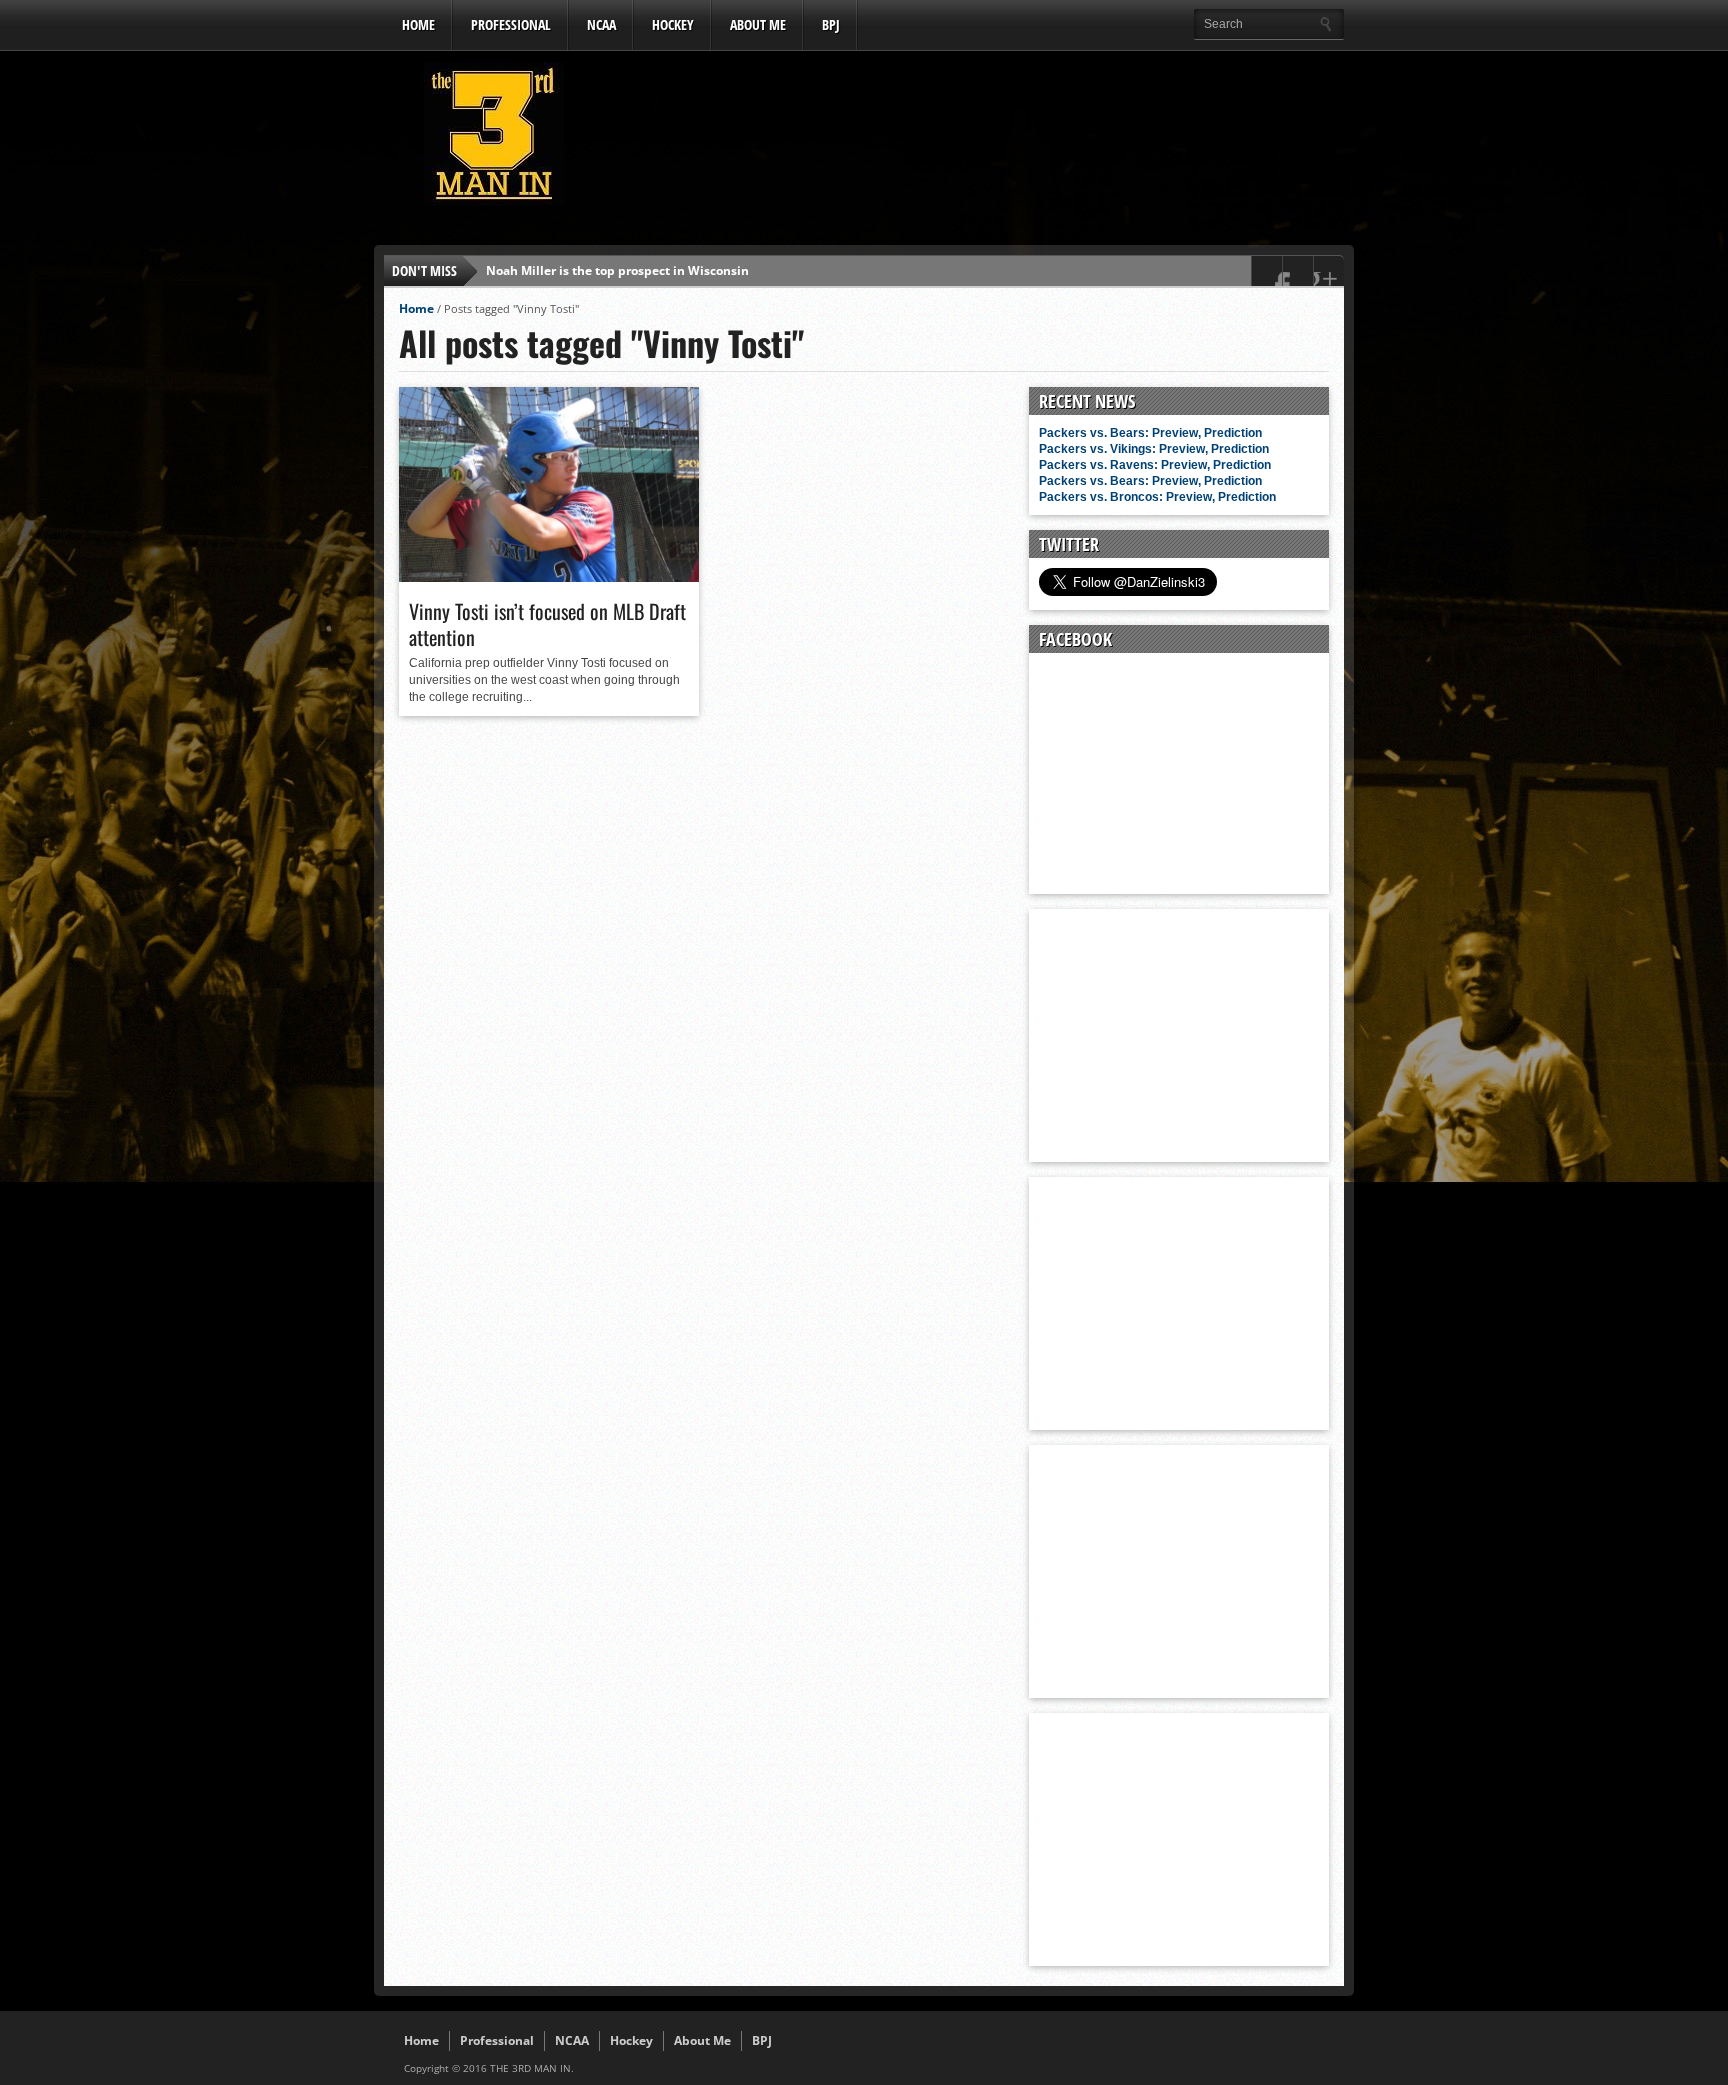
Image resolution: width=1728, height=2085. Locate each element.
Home (418, 24)
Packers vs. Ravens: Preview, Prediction (1155, 465)
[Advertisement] (980, 139)
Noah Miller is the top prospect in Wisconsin (617, 270)
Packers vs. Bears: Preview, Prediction (1150, 433)
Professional (511, 24)
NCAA (601, 24)
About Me (758, 24)
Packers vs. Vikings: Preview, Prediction (1154, 449)
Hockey (673, 24)
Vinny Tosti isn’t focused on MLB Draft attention (547, 624)
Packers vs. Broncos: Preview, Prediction (1157, 497)
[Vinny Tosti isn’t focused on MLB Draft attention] (549, 577)
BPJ (831, 24)
